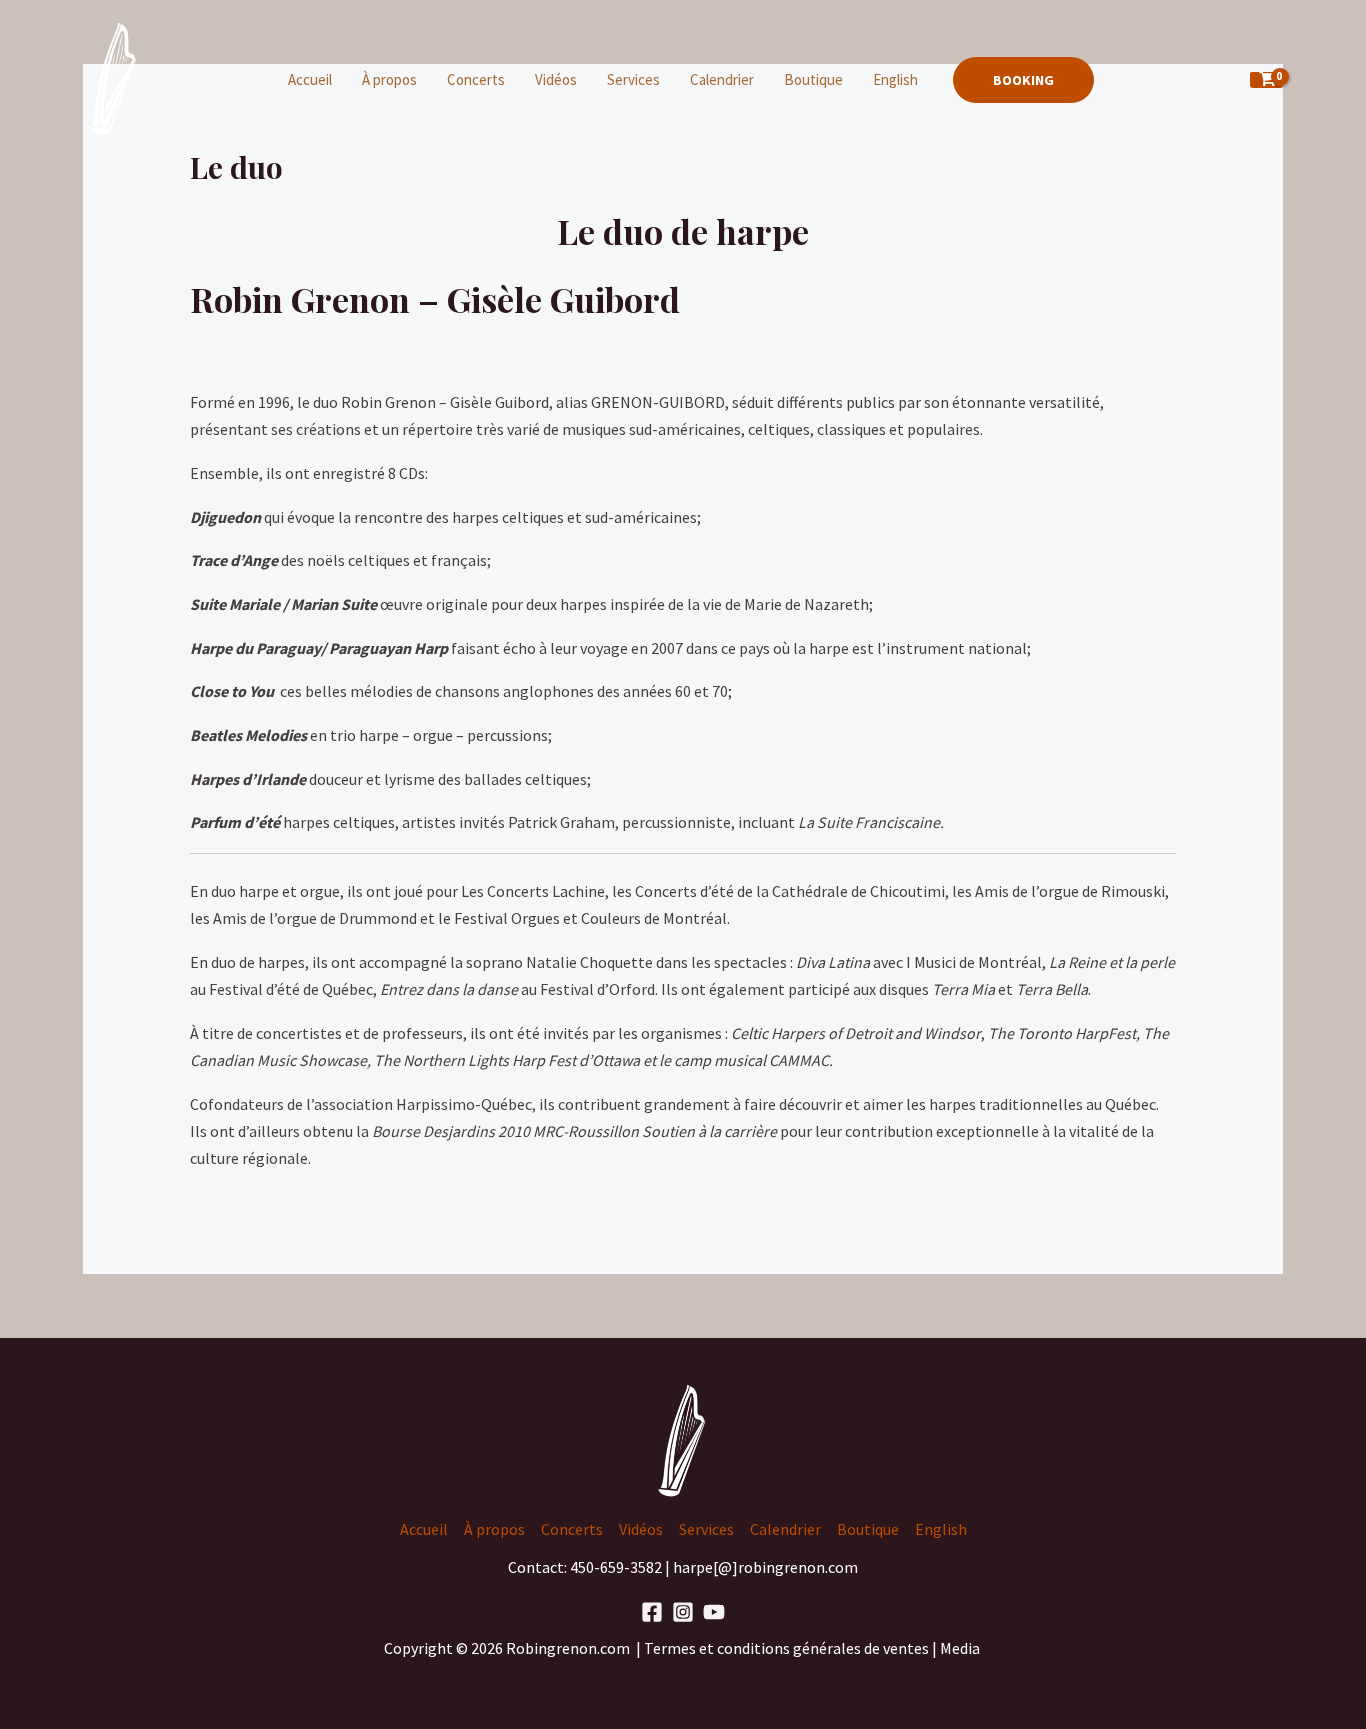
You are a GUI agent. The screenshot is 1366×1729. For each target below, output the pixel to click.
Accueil (310, 79)
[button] (1023, 80)
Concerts (476, 79)
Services (633, 79)
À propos (389, 79)
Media (961, 1648)
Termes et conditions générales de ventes (788, 1648)
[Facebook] (652, 1612)
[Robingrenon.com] (114, 78)
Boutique (813, 79)
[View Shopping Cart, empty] (1266, 80)
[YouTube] (714, 1612)
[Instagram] (683, 1612)
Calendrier (722, 79)
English (895, 79)
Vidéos (556, 79)
